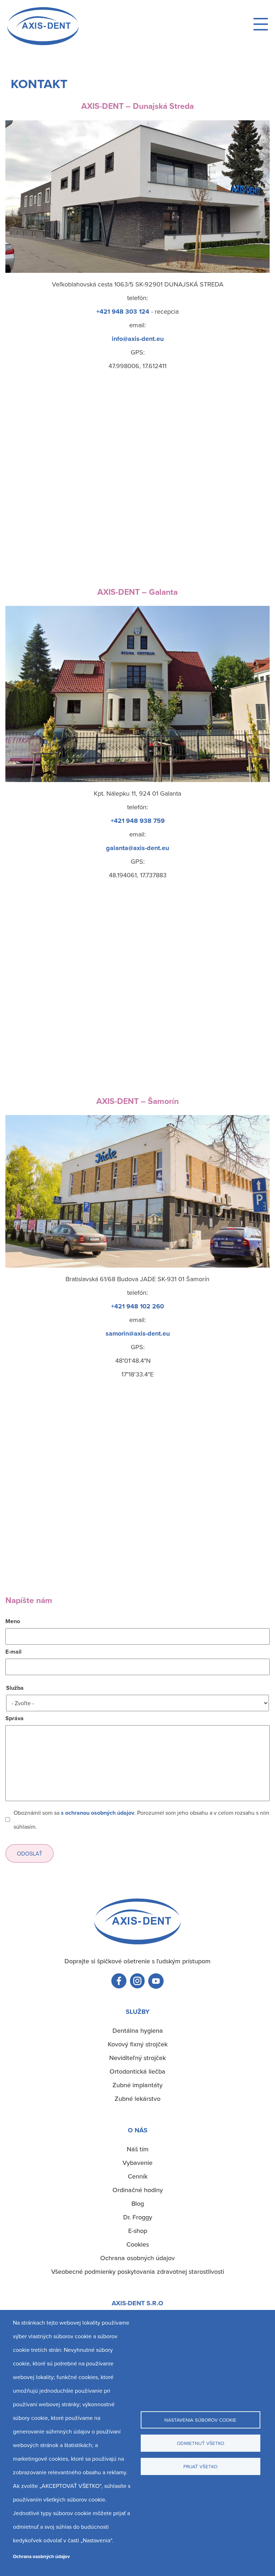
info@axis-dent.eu (138, 339)
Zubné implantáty (137, 2085)
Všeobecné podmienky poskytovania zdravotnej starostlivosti (138, 2271)
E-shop (138, 2231)
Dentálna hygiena (138, 2030)
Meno (13, 1621)
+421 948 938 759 (138, 821)
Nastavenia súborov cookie (200, 2420)
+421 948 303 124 (123, 312)
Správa (15, 1718)
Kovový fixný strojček (138, 2044)
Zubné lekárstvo (137, 2099)
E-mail (13, 1652)
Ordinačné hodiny (138, 2190)
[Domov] (43, 43)
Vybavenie (137, 2163)
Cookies (138, 2244)
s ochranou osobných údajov (98, 1813)
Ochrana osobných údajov (41, 2556)
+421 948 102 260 (137, 1306)
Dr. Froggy (138, 2217)
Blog (138, 2203)
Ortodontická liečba (137, 2071)
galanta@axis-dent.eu (137, 848)
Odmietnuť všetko (201, 2443)
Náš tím (138, 2149)
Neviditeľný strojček (137, 2058)
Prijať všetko (200, 2466)
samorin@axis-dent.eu (138, 1333)
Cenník (138, 2176)
